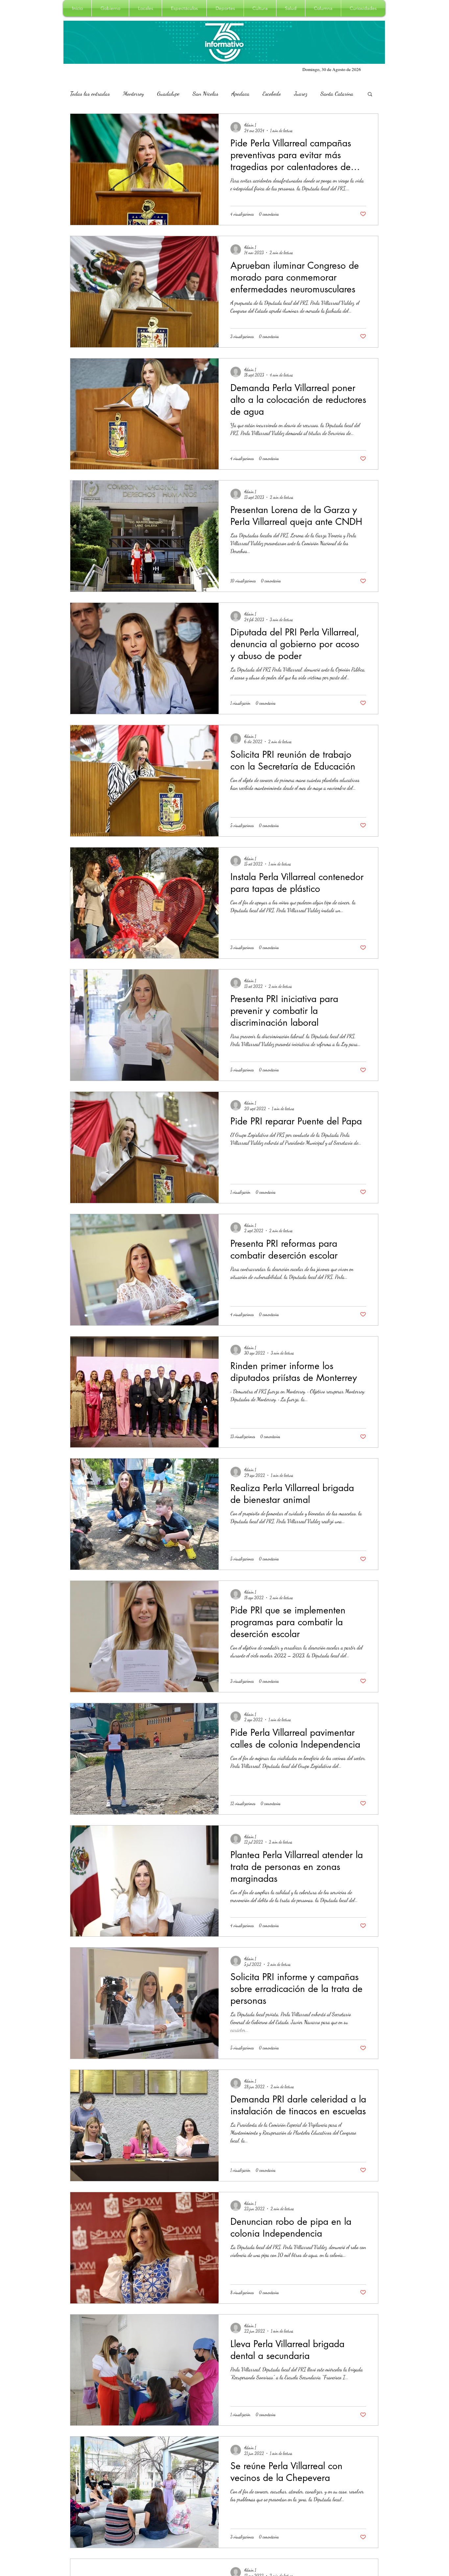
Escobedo (272, 93)
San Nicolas (205, 93)
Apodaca (240, 93)
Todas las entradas (90, 93)
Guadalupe (168, 93)
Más (325, 93)
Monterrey (133, 93)
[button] (110, 8)
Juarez (301, 93)
